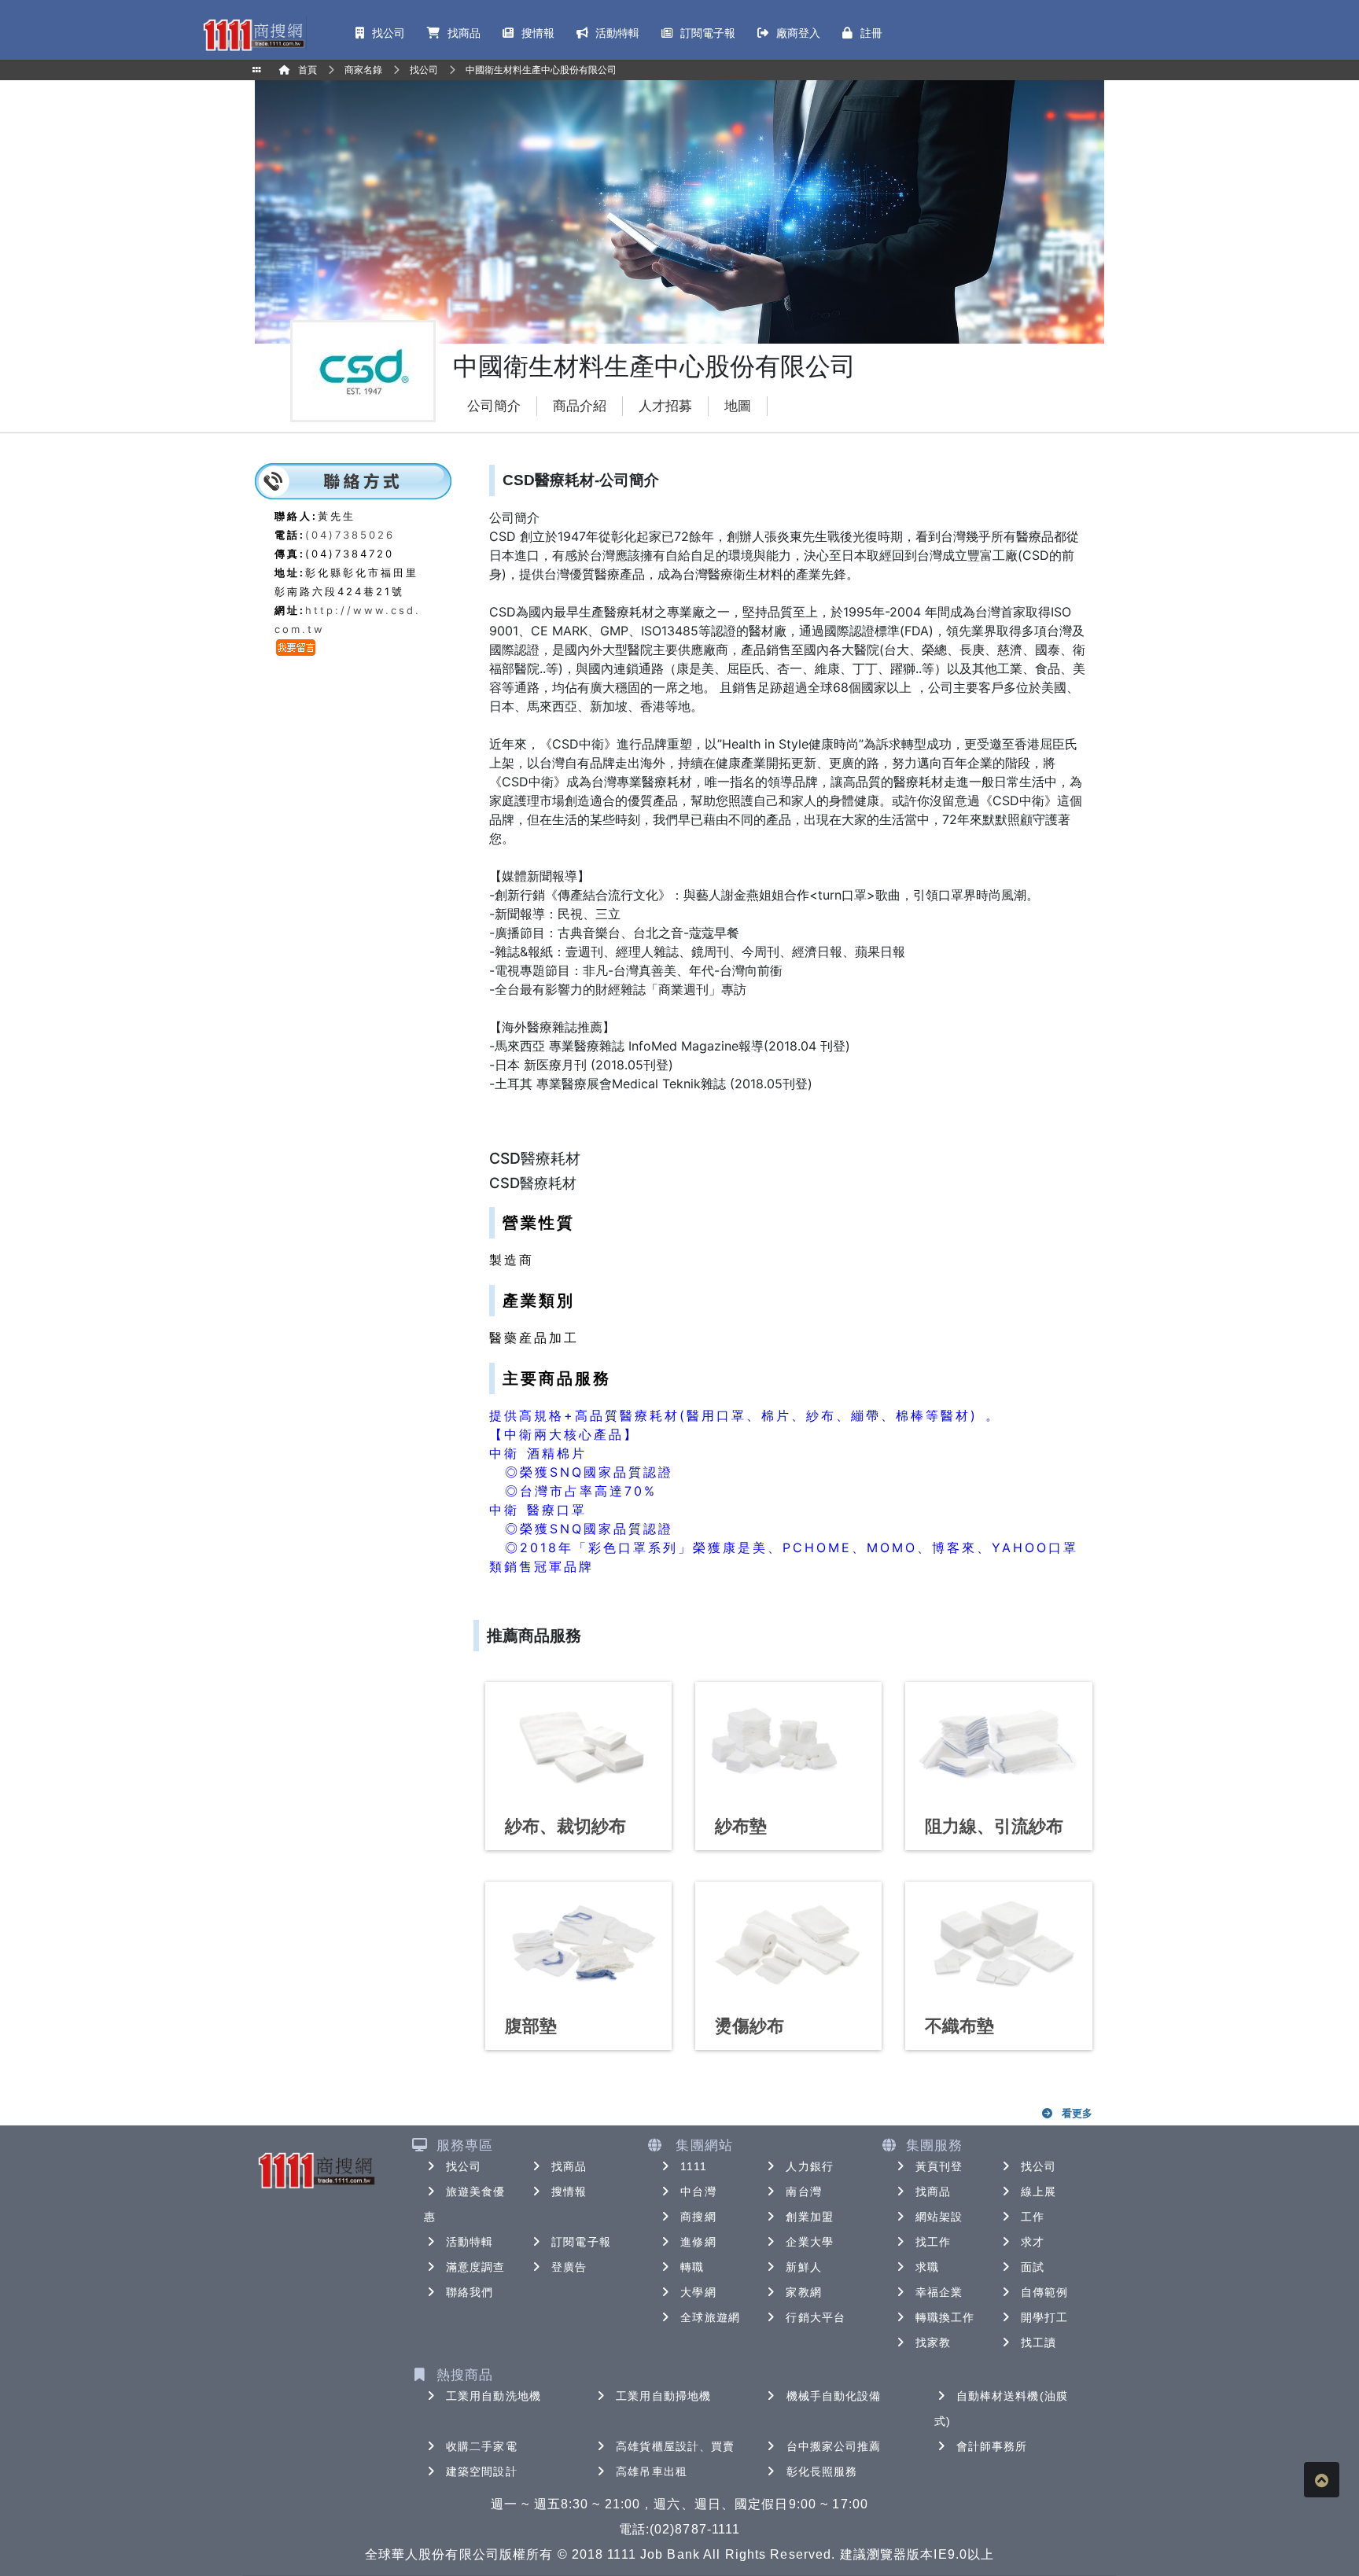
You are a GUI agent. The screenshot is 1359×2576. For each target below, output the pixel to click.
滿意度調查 (476, 2267)
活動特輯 (470, 2242)
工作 (1033, 2217)
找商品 (569, 2166)
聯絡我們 (470, 2292)
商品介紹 (580, 406)
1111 (693, 2166)
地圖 (738, 406)
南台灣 (803, 2191)
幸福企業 (939, 2292)
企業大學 (809, 2242)
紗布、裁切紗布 (565, 1826)
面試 (1033, 2267)
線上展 (1039, 2191)
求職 (927, 2267)
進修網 (698, 2242)
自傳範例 (1044, 2292)
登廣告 (569, 2267)
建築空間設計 (482, 2471)
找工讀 (1039, 2342)
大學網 (698, 2292)
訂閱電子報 (581, 2242)
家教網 (803, 2292)
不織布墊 (959, 2026)
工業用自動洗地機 (494, 2396)
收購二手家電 (482, 2446)
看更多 (1077, 2113)
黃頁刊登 (939, 2166)
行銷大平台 (816, 2317)
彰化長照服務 (822, 2471)
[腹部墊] (578, 1943)
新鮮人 (803, 2267)
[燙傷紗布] (788, 1943)
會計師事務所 (992, 2446)
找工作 (933, 2242)
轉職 (692, 2267)
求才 (1033, 2242)
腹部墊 (531, 2026)
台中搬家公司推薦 (834, 2446)
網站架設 (939, 2217)
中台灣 (698, 2191)
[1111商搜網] (253, 33)
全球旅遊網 (710, 2317)
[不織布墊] (998, 1943)
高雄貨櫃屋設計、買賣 (675, 2446)
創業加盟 (809, 2217)
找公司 (464, 2166)
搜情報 (569, 2191)
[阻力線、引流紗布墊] (998, 1743)
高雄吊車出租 (652, 2471)
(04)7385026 (350, 535)
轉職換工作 (945, 2317)
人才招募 (665, 406)
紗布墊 (741, 1826)
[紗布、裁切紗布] (578, 1743)
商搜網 (698, 2217)
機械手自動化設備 (834, 2396)
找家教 (933, 2342)
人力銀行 (809, 2166)
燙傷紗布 (749, 2026)
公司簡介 (494, 406)
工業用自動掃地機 (663, 2396)
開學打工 (1044, 2317)
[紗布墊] (788, 1743)
